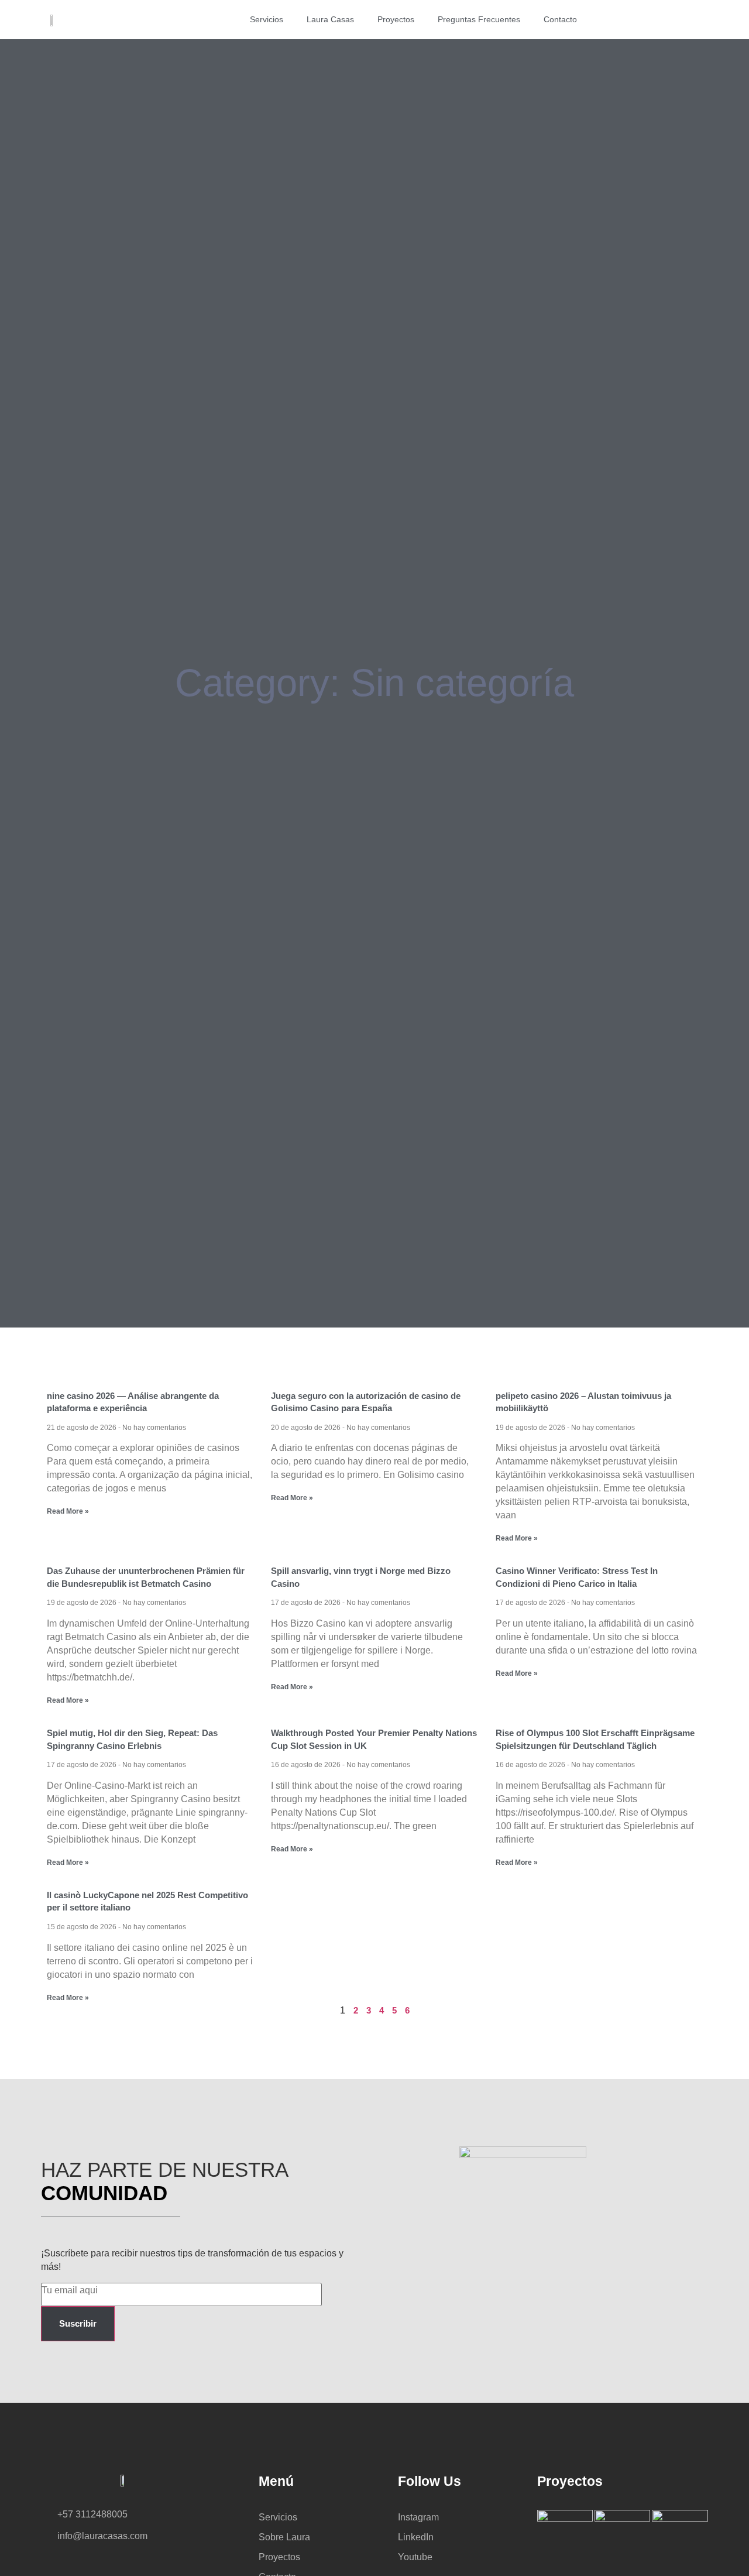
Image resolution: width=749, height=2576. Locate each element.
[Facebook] (663, 20)
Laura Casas (330, 19)
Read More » (68, 1511)
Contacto (560, 19)
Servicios (267, 19)
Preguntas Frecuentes (479, 19)
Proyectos (396, 19)
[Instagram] (642, 20)
